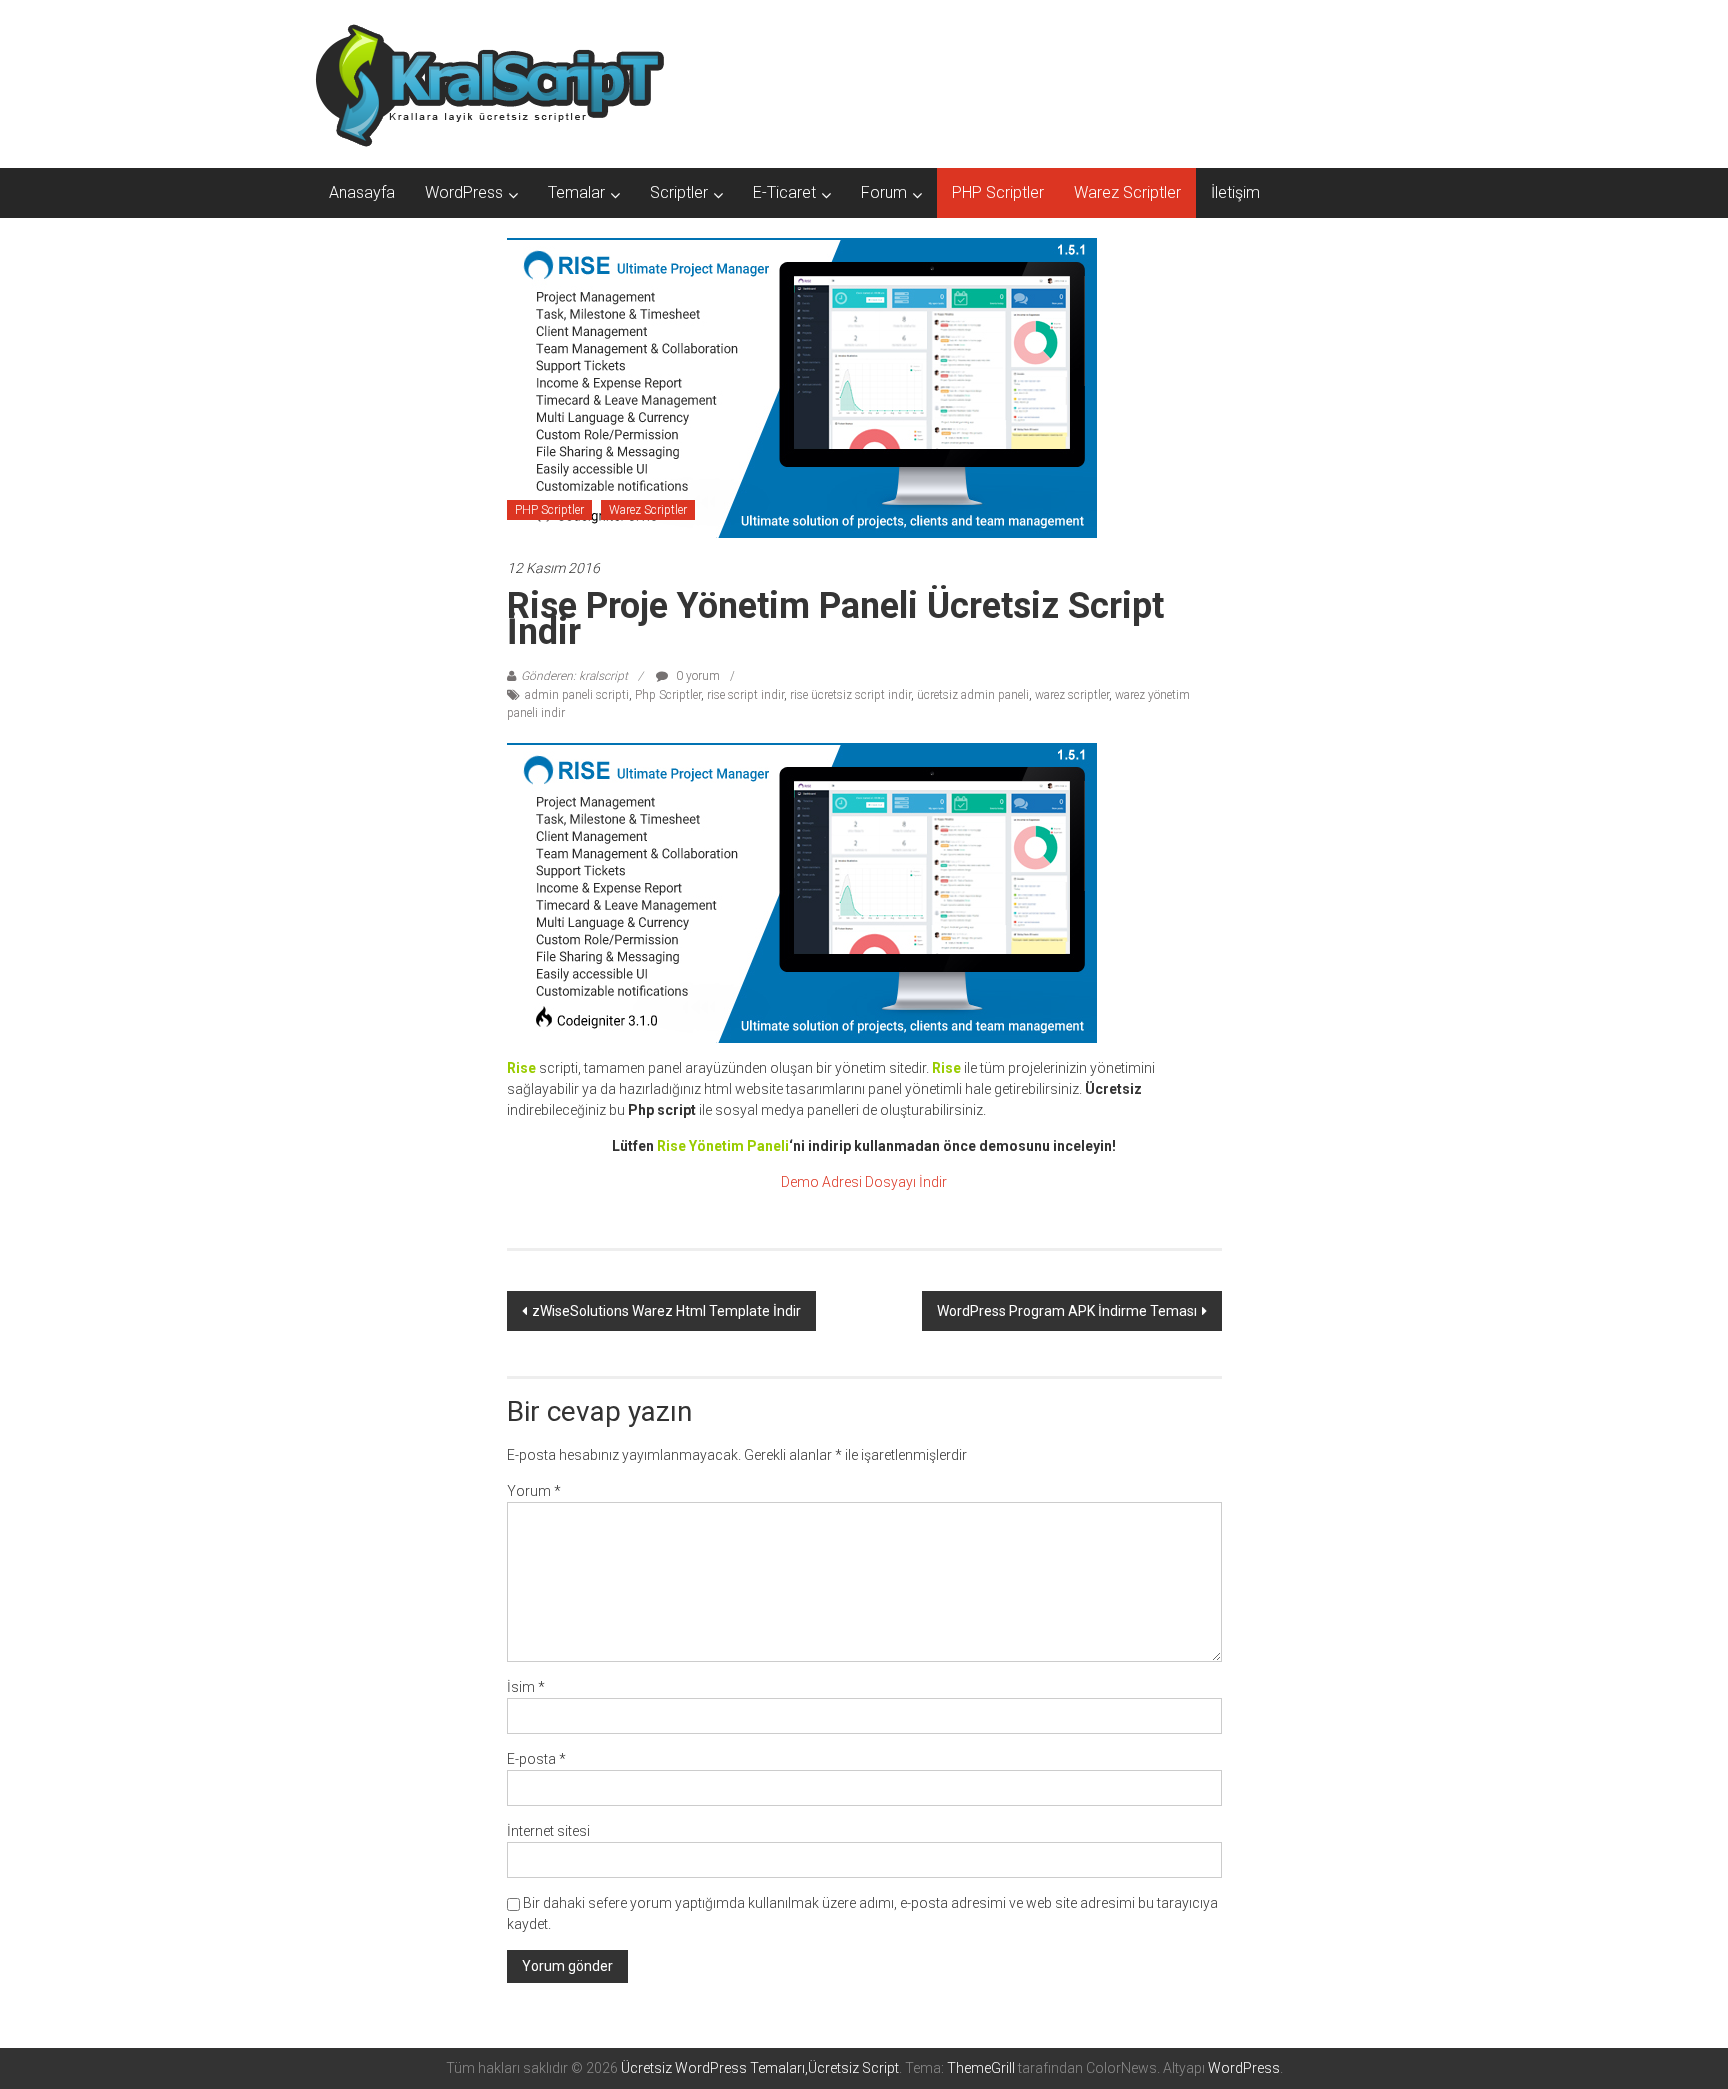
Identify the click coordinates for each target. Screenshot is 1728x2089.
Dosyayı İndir (906, 1182)
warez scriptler (1072, 695)
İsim (526, 1687)
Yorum (534, 1491)
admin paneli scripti (577, 695)
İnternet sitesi (548, 1831)
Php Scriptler (668, 695)
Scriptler (679, 192)
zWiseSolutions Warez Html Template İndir (666, 1311)
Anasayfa (362, 192)
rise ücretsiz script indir (850, 695)
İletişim (1235, 192)
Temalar (576, 192)
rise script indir (745, 695)
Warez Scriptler (1127, 192)
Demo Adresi (821, 1182)
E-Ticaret (784, 192)
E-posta (536, 1759)
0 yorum (696, 676)
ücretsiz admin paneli (973, 695)
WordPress (464, 192)
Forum (884, 192)
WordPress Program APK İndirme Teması (1067, 1311)
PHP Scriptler (998, 192)
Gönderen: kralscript (574, 676)
